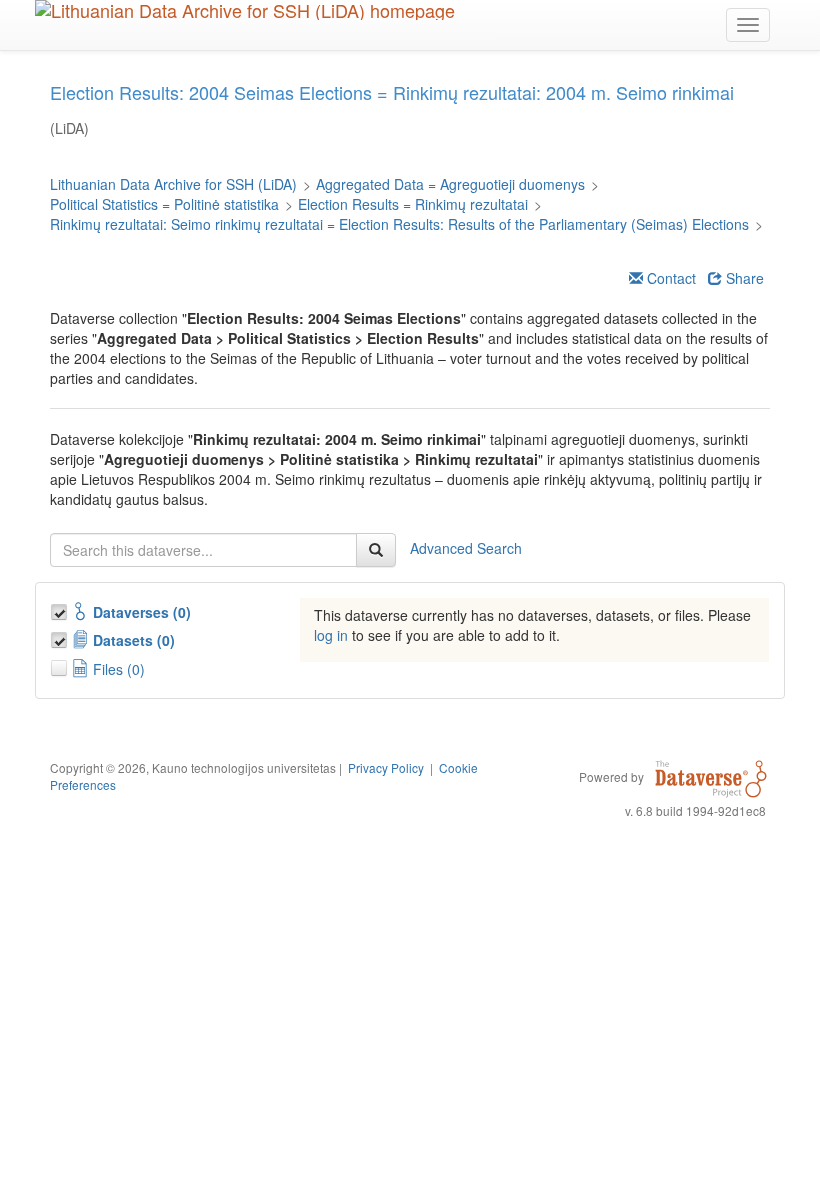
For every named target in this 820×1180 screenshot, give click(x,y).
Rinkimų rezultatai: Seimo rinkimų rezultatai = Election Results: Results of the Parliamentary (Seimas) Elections (399, 224)
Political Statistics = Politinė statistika (164, 204)
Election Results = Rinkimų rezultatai (413, 204)
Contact (669, 278)
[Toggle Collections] (61, 609)
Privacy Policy (386, 767)
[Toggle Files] (61, 665)
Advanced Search (466, 547)
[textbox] (203, 550)
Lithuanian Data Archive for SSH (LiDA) (173, 184)
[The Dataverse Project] (711, 776)
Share (743, 278)
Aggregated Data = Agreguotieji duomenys (450, 184)
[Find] (376, 550)
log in (331, 635)
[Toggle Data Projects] (61, 637)
